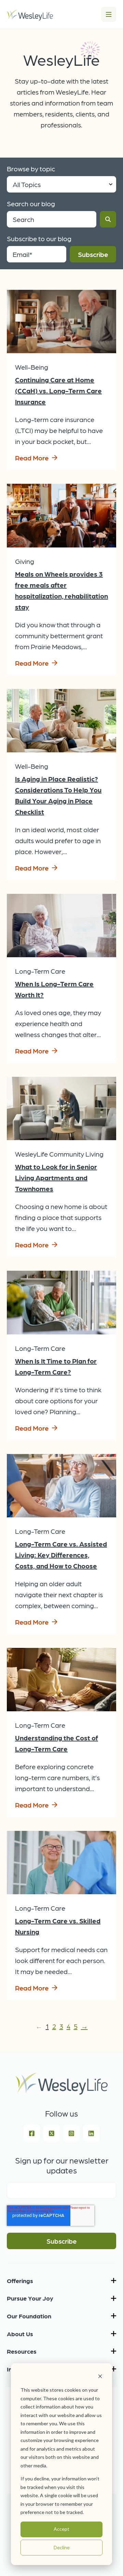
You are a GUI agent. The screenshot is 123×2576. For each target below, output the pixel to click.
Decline (62, 2547)
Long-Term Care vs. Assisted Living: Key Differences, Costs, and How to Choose (61, 1555)
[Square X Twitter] (52, 2133)
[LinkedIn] (91, 2133)
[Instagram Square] (71, 2133)
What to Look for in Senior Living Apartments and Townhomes (56, 1178)
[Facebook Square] (32, 2133)
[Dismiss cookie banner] (100, 2377)
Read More (32, 458)
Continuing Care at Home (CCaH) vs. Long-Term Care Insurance (58, 391)
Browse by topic (31, 169)
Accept (61, 2529)
